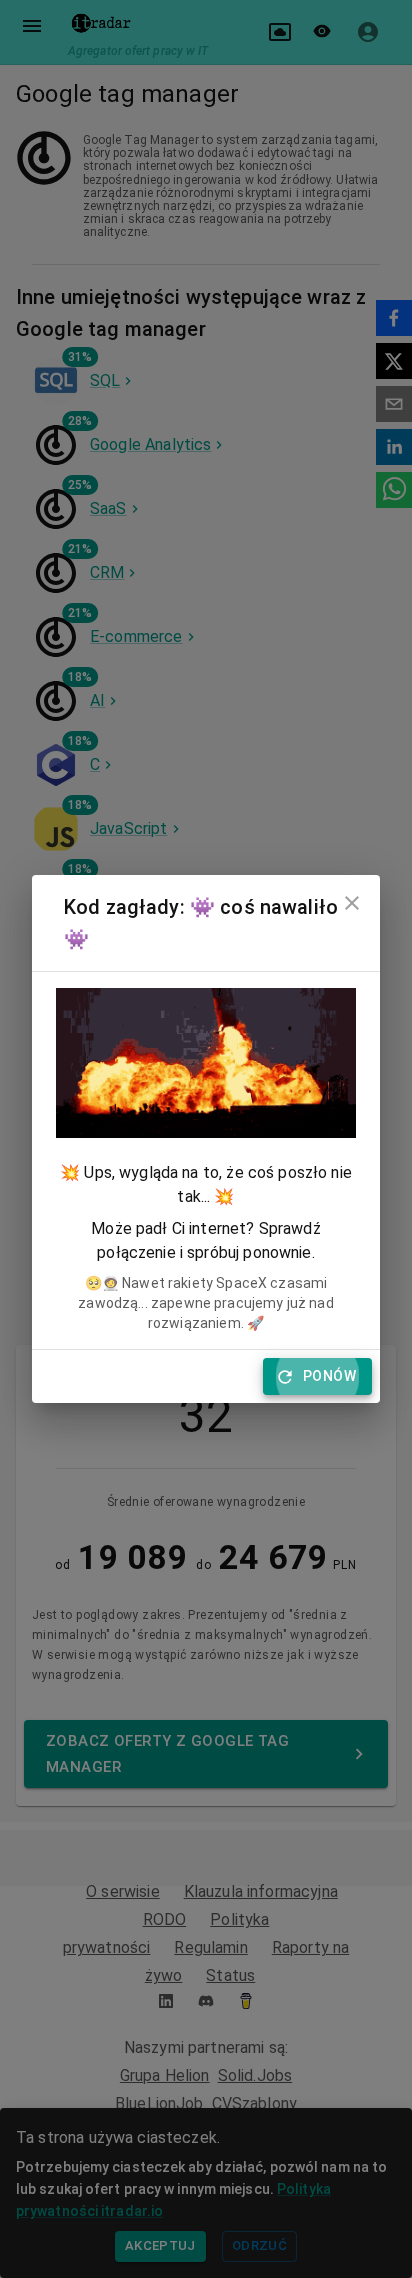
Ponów (329, 1376)
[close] (352, 903)
